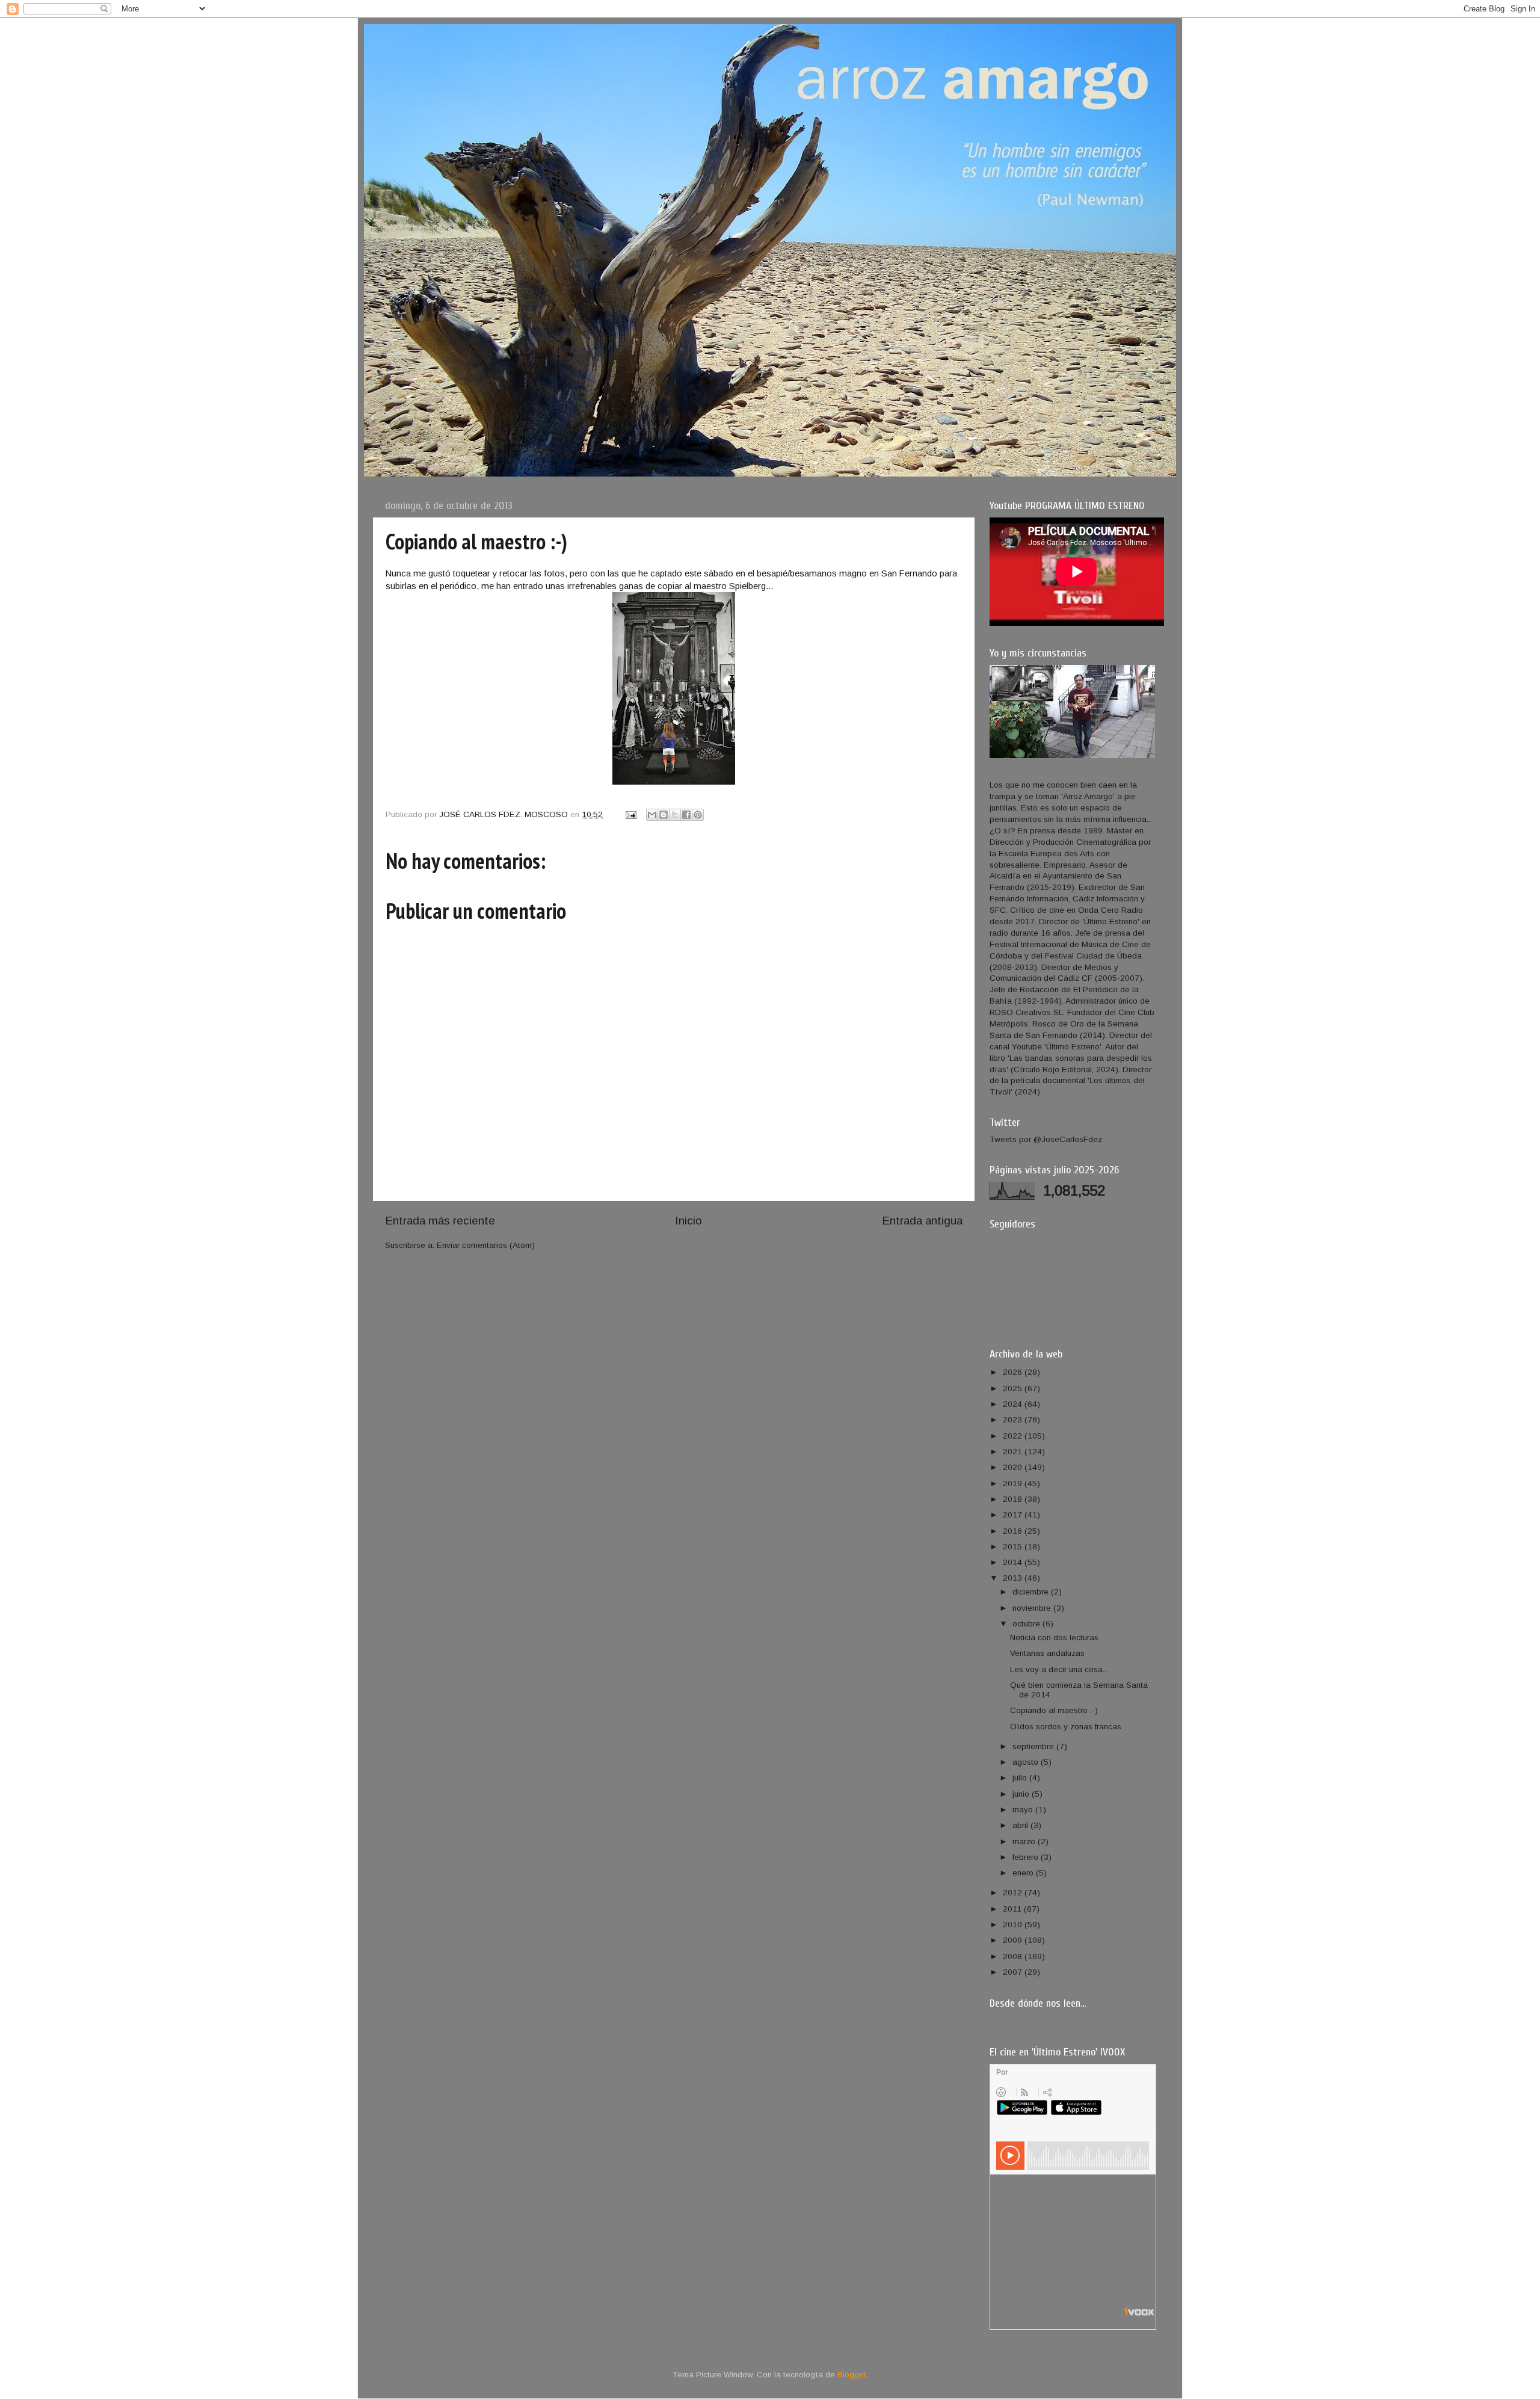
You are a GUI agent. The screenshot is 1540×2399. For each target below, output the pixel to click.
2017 (1014, 1515)
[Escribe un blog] (664, 815)
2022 (1014, 1436)
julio (1021, 1778)
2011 (1013, 1909)
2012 (1014, 1893)
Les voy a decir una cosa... (1059, 1669)
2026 (1014, 1372)
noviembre (1033, 1608)
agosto (1027, 1762)
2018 (1014, 1499)
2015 (1014, 1547)
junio (1022, 1794)
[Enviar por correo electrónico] (652, 815)
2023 (1014, 1420)
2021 (1014, 1452)
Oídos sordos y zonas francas (1066, 1727)
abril (1021, 1825)
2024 (1014, 1404)
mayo (1024, 1810)
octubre (1027, 1624)
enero (1024, 1873)
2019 (1014, 1484)
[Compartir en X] (675, 815)
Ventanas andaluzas (1047, 1653)
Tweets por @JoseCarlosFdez (1046, 1139)
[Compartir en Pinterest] (698, 815)
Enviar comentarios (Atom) (486, 1245)
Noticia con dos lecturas (1054, 1638)
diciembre (1032, 1592)
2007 (1014, 1972)
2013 (1014, 1578)
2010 (1014, 1925)
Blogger (852, 2375)
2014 (1014, 1562)
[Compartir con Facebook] (686, 815)
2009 (1014, 1940)
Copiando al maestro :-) (1054, 1710)
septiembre (1034, 1746)
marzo (1025, 1842)
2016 (1014, 1531)
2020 (1014, 1467)
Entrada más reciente (440, 1221)
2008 (1014, 1956)
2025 (1014, 1388)
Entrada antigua (922, 1221)
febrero (1027, 1857)
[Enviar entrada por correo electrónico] (630, 814)
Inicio (688, 1221)
